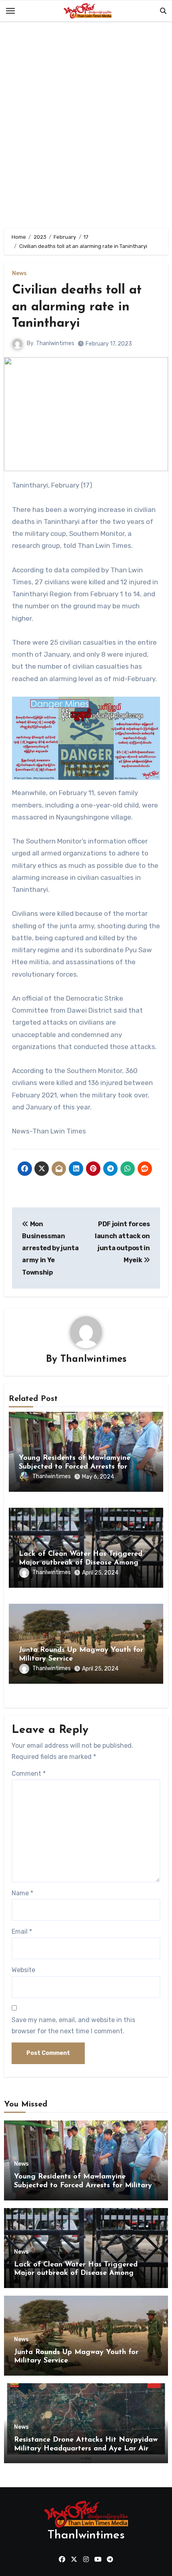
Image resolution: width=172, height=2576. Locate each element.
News (19, 274)
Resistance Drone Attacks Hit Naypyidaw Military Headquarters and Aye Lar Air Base (86, 2449)
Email (22, 1932)
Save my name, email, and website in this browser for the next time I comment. (73, 2025)
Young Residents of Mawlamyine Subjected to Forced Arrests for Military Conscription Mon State (75, 1467)
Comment (29, 1774)
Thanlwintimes (55, 343)
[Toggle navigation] (10, 11)
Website (23, 1970)
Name (22, 1893)
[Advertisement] (86, 127)
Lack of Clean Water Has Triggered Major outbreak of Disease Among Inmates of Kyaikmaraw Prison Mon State (86, 2273)
